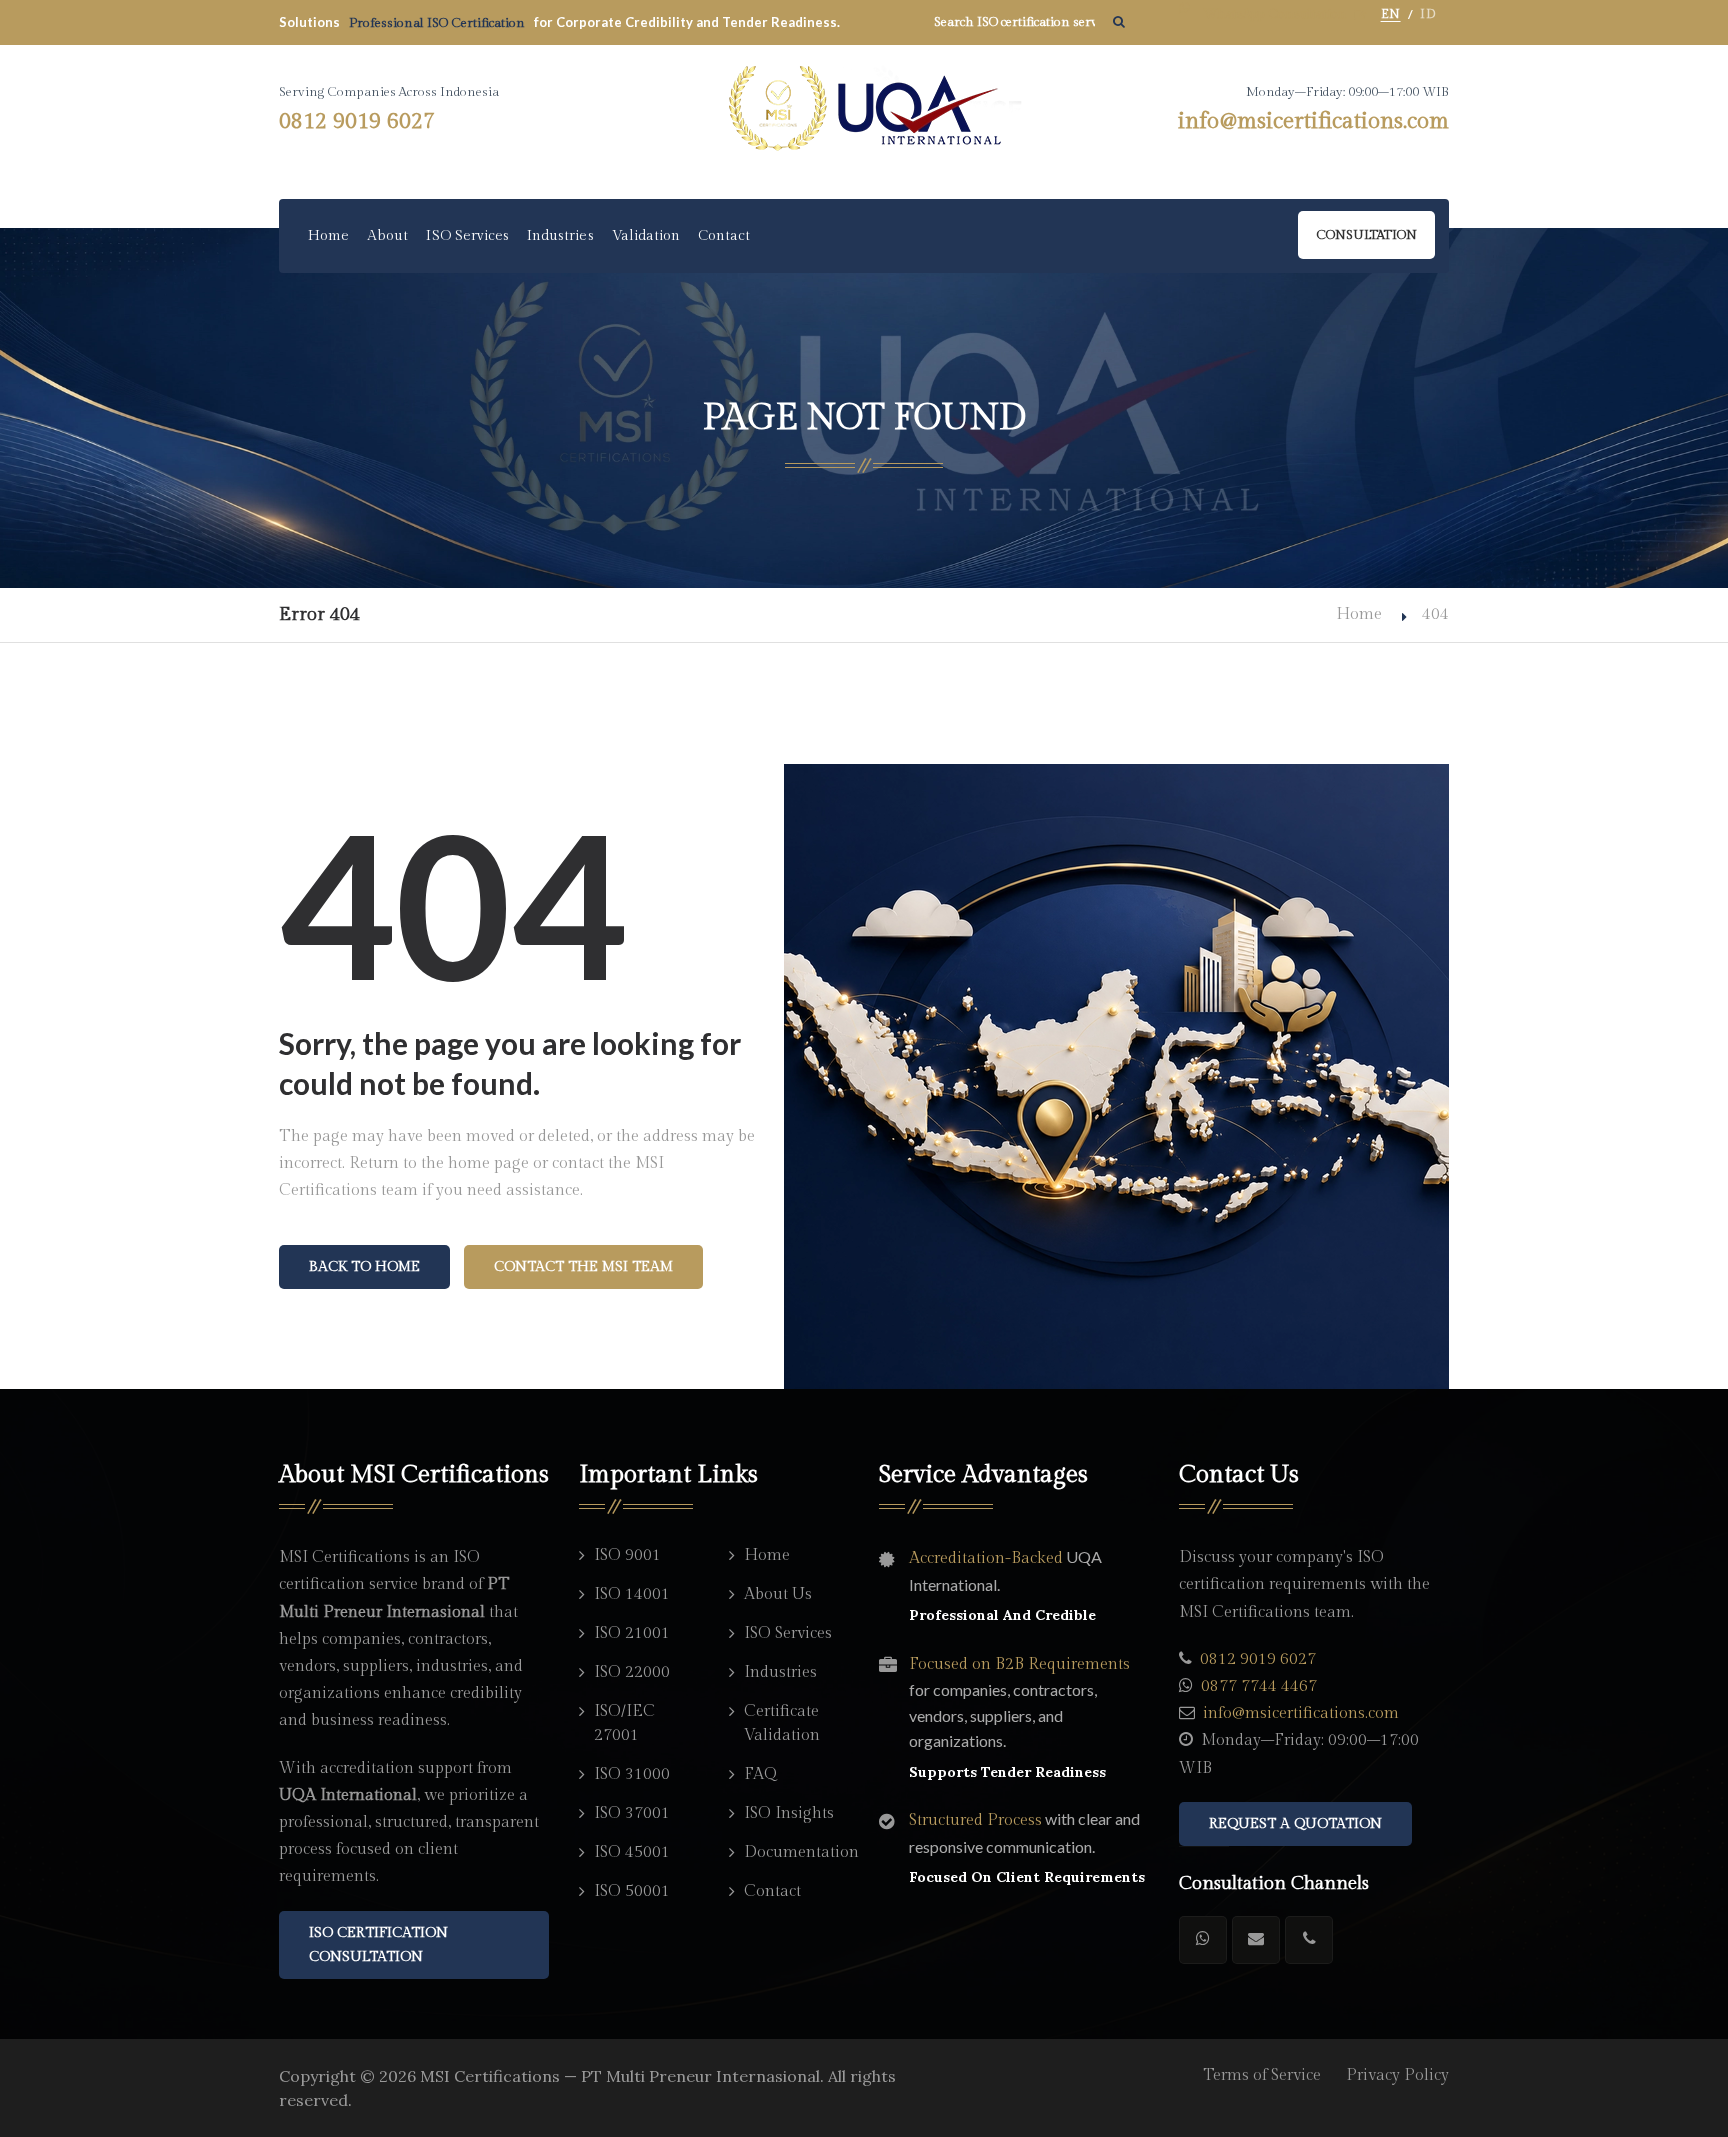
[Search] (1119, 22)
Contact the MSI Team (583, 1267)
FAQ (760, 1774)
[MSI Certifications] (864, 109)
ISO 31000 (632, 1774)
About (387, 236)
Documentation (796, 1852)
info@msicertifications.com (1313, 121)
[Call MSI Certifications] (1309, 1940)
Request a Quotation (1295, 1824)
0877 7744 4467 (1259, 1686)
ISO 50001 (632, 1891)
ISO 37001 (632, 1813)
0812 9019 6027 (357, 121)
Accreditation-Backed (986, 1558)
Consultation (1366, 235)
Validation (646, 236)
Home (328, 236)
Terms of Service (1262, 2075)
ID (1427, 14)
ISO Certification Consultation (378, 1945)
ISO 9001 (627, 1555)
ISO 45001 (632, 1852)
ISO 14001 (632, 1594)
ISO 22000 (632, 1672)
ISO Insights (789, 1813)
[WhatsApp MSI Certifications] (1203, 1940)
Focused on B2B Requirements (1019, 1664)
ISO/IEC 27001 (624, 1723)
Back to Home (364, 1267)
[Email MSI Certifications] (1256, 1940)
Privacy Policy (1397, 2075)
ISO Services (467, 236)
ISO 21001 (632, 1633)
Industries (560, 236)
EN (1391, 14)
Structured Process (975, 1820)
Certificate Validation (782, 1723)
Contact (724, 236)
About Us (778, 1594)
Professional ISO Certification (438, 23)
